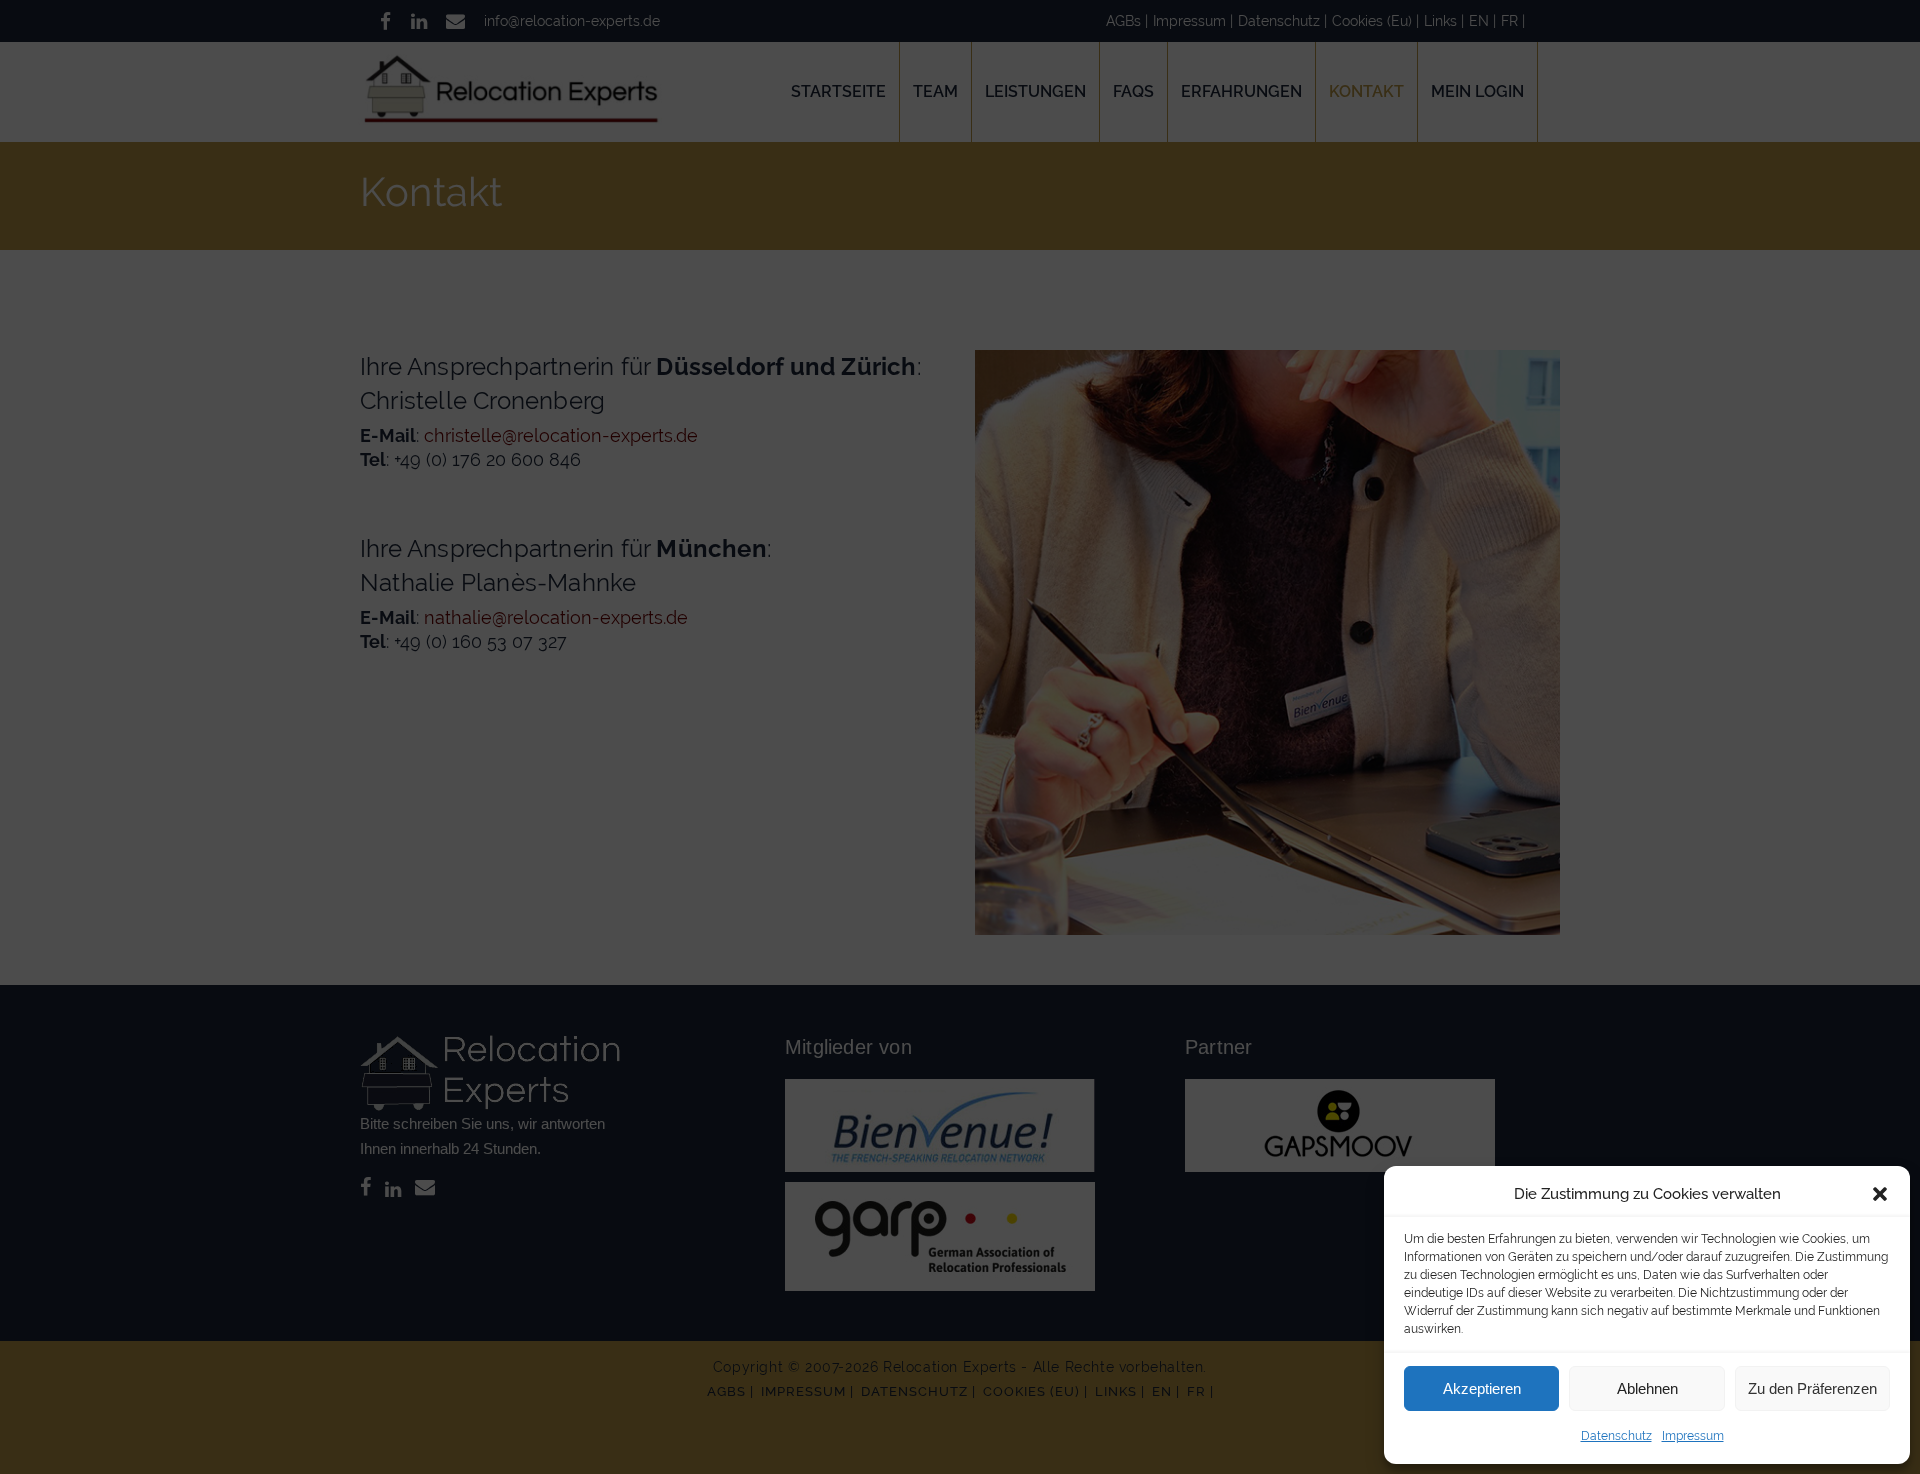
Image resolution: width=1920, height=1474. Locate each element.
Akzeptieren (1482, 1388)
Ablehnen (1647, 1388)
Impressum (1693, 1436)
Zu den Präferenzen (1812, 1388)
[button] (1880, 1194)
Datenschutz (1616, 1436)
